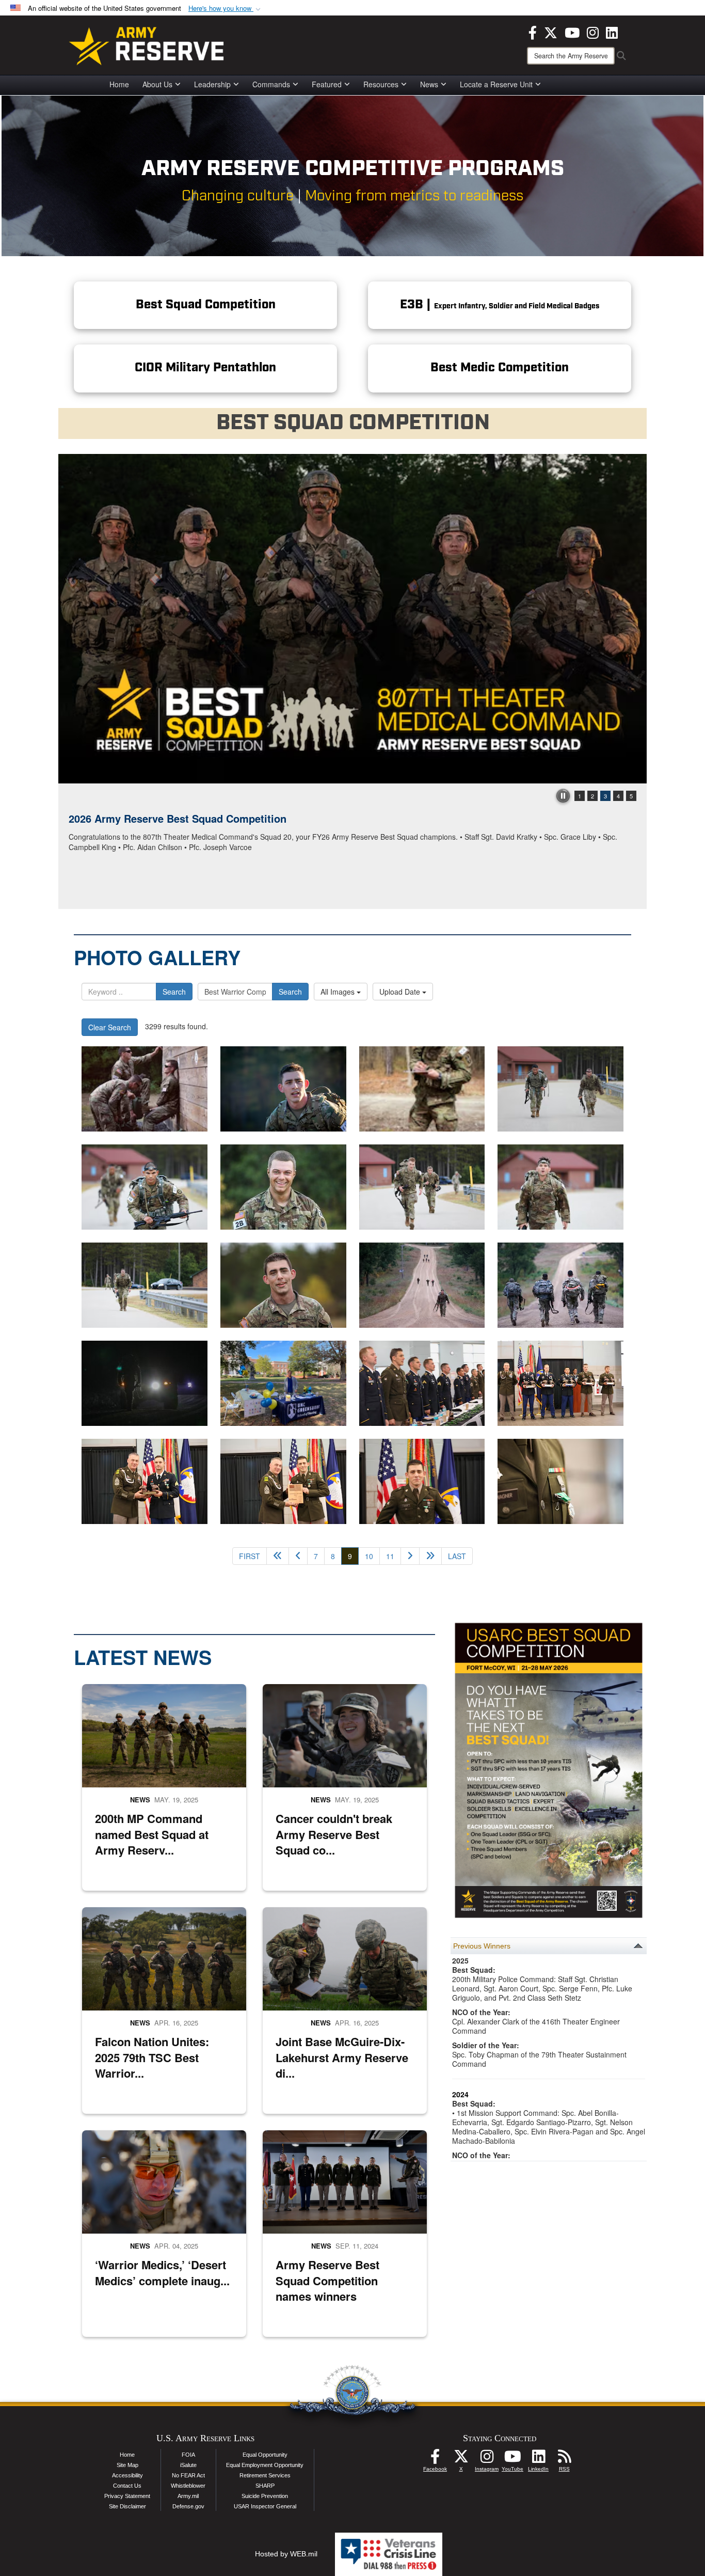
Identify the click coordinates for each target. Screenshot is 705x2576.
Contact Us (127, 2486)
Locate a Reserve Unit (496, 84)
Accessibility (127, 2475)
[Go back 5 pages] (278, 1556)
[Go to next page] (410, 1556)
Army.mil (188, 2496)
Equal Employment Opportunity (265, 2465)
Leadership (212, 84)
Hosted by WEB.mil (286, 2554)
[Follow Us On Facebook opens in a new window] (435, 2459)
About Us (157, 84)
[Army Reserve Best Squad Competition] (560, 1089)
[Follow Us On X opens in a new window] (461, 2459)
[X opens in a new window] (551, 32)
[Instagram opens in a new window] (593, 32)
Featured (327, 84)
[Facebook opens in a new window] (533, 32)
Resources (381, 84)
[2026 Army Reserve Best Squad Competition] (352, 619)
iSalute (188, 2465)
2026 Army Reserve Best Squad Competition (178, 818)
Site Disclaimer (127, 2506)
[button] (226, 9)
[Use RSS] (564, 2459)
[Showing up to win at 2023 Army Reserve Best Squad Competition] (422, 1383)
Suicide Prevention (265, 2496)
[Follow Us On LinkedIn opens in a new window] (538, 2459)
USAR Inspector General (265, 2506)
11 (390, 1556)
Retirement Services (265, 2475)
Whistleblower (188, 2486)
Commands (271, 84)
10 (369, 1556)
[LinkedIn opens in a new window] (612, 32)
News (429, 84)
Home (119, 84)
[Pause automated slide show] (563, 796)
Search (174, 992)
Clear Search (110, 1027)
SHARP (265, 2486)
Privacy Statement (127, 2496)
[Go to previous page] (298, 1556)
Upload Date (401, 992)
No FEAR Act (188, 2475)
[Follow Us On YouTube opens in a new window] (512, 2459)
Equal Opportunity (265, 2455)
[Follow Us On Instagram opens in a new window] (487, 2459)
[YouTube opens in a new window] (572, 32)
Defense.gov (188, 2506)
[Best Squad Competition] (145, 1089)
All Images (339, 992)
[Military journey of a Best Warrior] (283, 1383)
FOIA (188, 2455)
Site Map (127, 2465)
